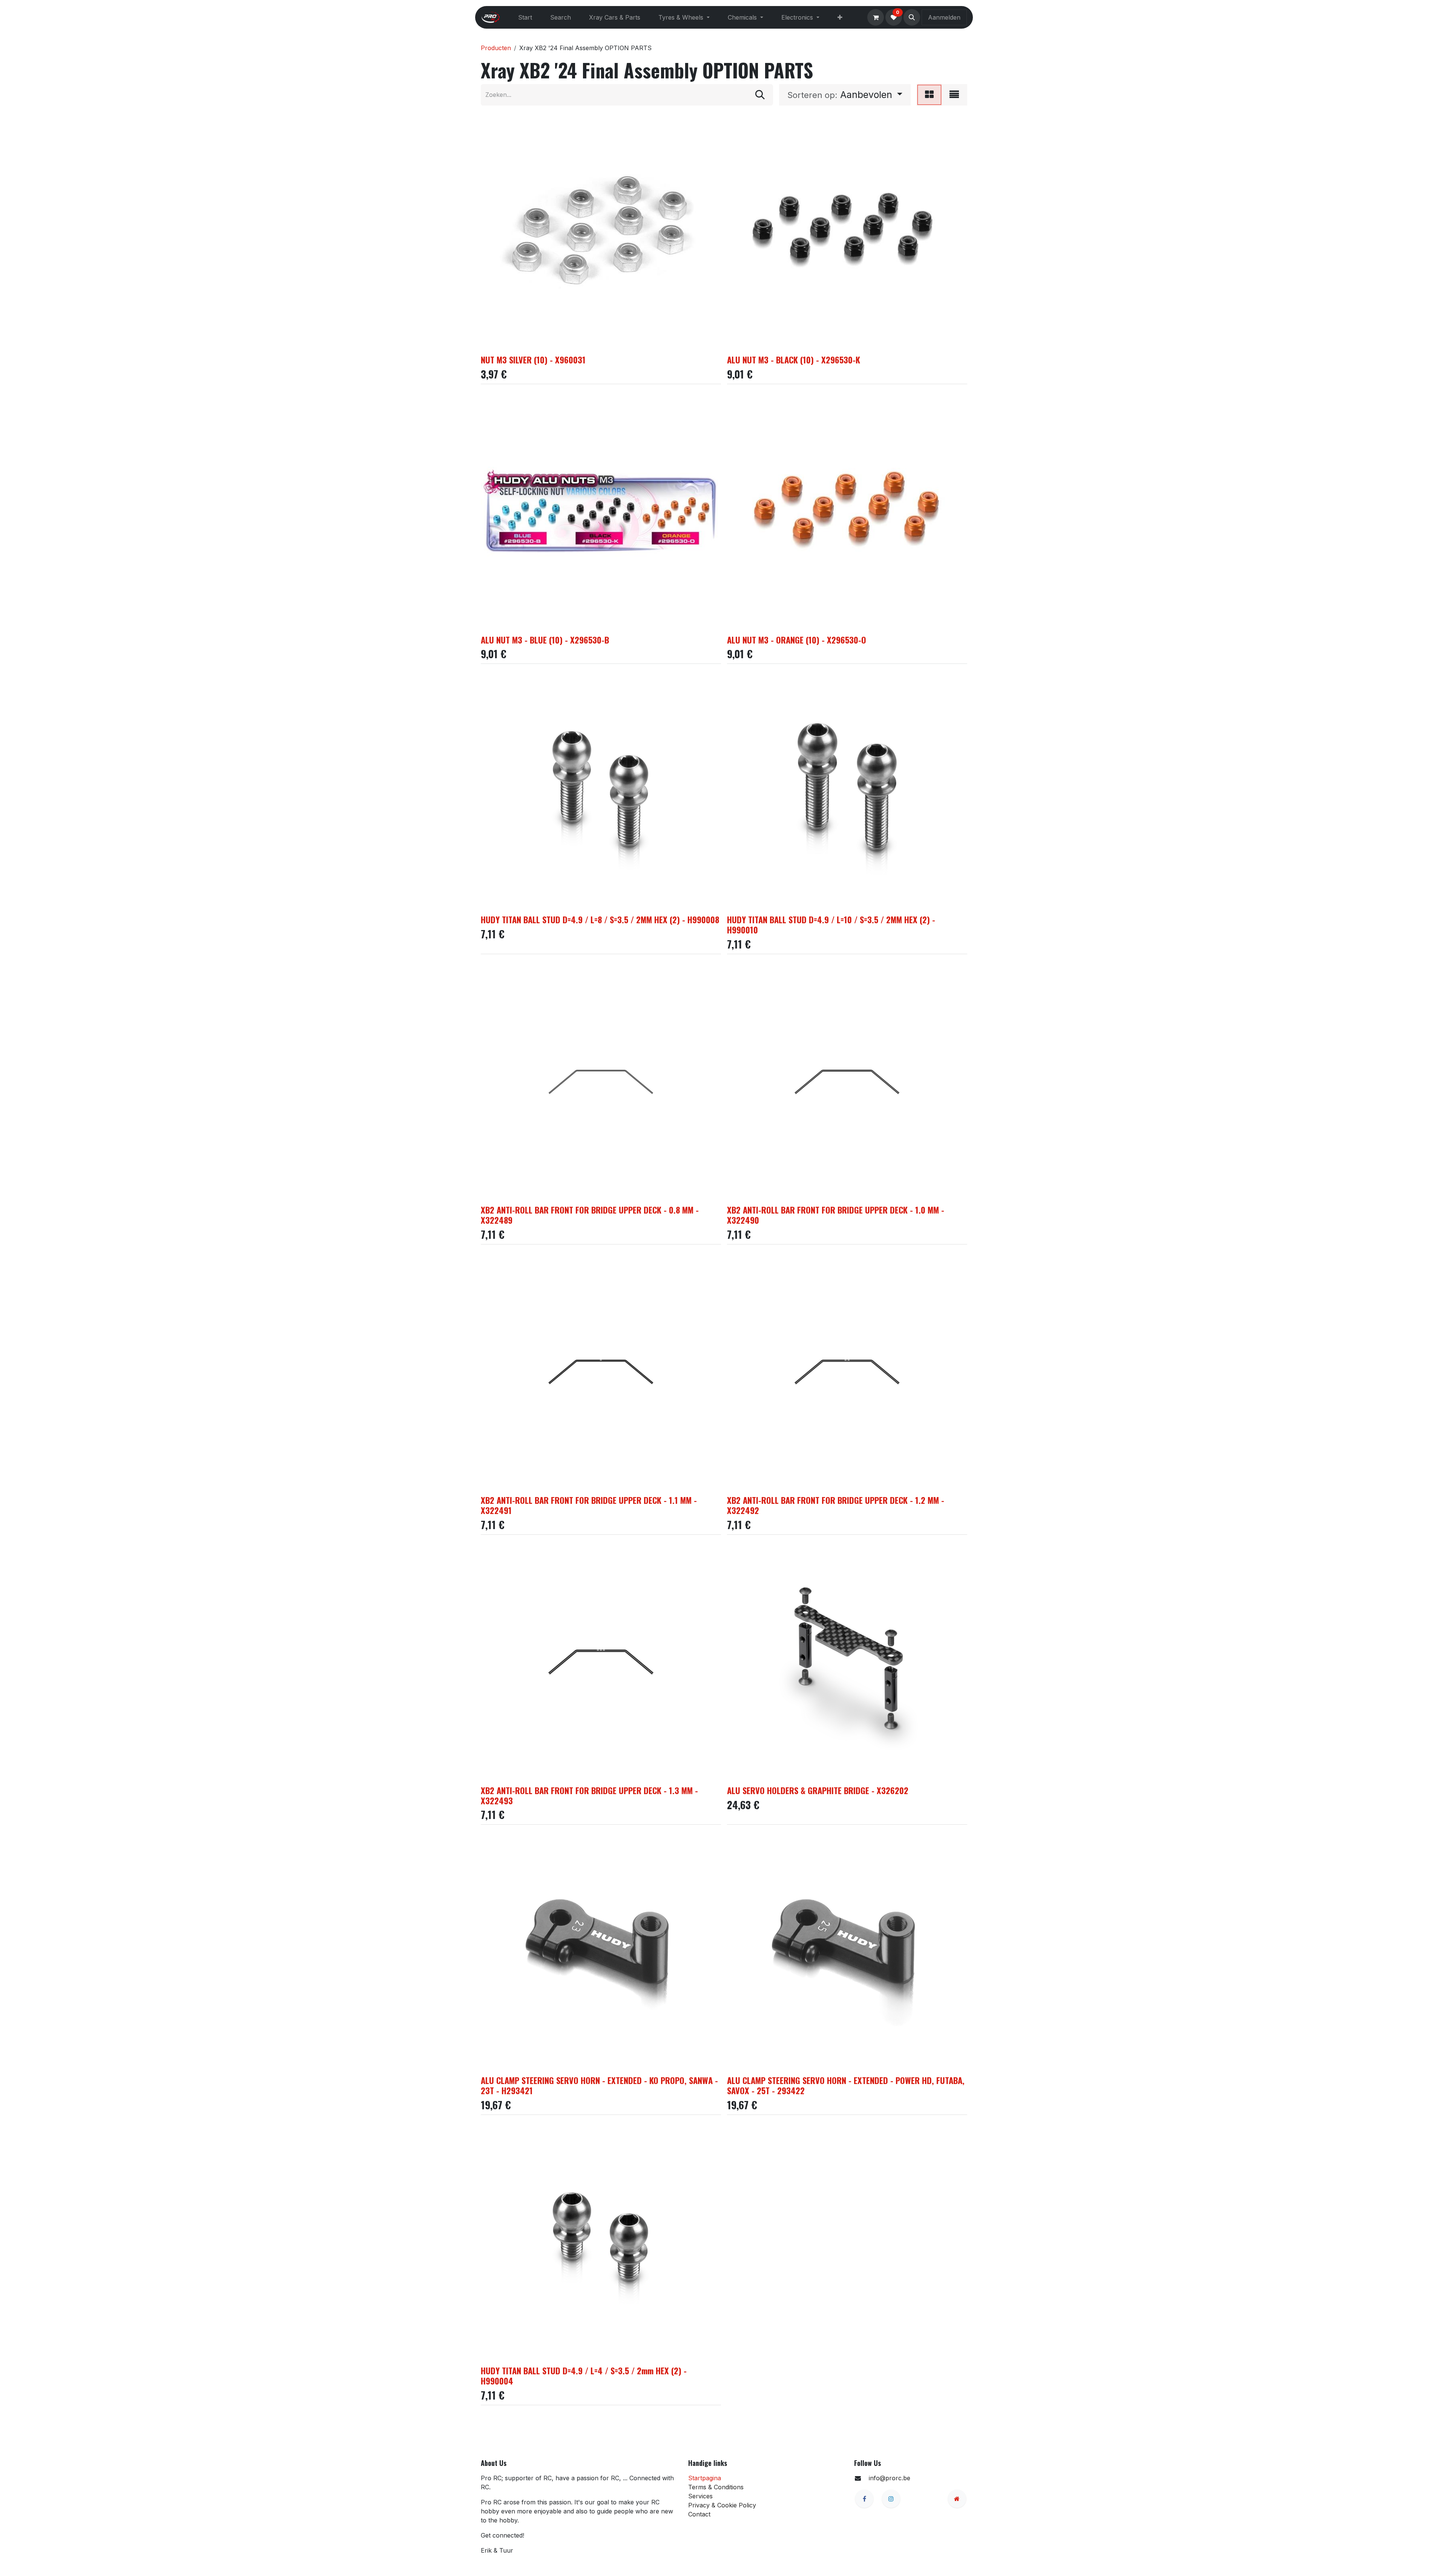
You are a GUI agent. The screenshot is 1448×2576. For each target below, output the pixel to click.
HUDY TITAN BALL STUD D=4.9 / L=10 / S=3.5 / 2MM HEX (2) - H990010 (831, 924)
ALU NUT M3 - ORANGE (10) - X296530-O (797, 640)
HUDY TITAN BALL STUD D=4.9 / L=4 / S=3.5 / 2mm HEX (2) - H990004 (584, 2375)
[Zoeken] (760, 95)
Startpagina (705, 2478)
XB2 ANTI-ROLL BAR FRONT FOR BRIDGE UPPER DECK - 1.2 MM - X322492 (836, 1505)
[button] (912, 17)
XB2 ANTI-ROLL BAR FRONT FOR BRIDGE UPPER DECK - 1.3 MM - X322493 (589, 1795)
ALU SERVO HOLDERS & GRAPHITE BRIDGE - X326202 (818, 1790)
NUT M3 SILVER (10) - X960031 (533, 359)
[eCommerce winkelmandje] (876, 17)
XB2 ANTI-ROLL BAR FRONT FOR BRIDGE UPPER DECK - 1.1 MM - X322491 (589, 1505)
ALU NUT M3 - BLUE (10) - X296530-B (545, 640)
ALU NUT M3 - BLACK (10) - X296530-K (794, 359)
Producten (496, 48)
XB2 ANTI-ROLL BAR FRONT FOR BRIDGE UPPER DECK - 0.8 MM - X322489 (590, 1215)
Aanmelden (944, 17)
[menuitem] (525, 17)
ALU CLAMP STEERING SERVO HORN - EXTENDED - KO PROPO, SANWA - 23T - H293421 (599, 2085)
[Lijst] (954, 95)
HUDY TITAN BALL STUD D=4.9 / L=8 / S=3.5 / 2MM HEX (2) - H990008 (600, 919)
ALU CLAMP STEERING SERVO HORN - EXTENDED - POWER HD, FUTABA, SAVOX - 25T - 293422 (846, 2085)
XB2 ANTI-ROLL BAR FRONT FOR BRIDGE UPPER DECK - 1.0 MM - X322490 (836, 1215)
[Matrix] (929, 95)
